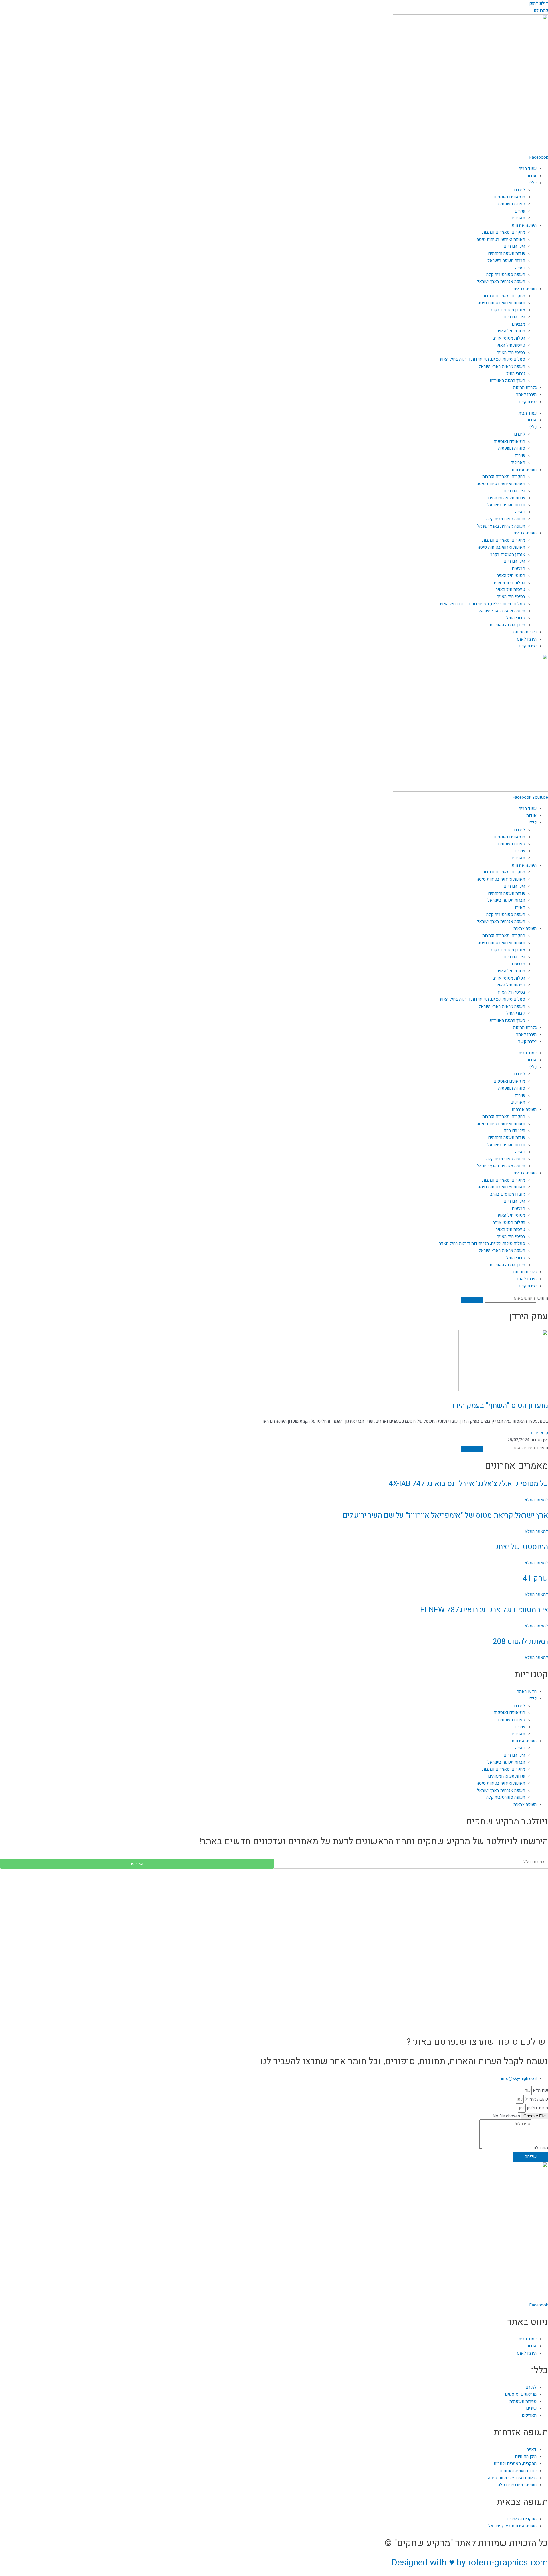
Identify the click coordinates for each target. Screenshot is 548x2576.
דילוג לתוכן (538, 3)
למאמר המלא (536, 1500)
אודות (531, 176)
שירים (520, 211)
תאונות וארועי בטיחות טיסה (501, 303)
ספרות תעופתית (512, 204)
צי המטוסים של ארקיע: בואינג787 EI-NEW (484, 1610)
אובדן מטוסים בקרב (508, 310)
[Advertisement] (377, 1909)
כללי (533, 183)
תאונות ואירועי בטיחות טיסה (501, 239)
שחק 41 (535, 1578)
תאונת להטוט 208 (520, 1642)
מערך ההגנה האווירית (507, 381)
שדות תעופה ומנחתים (507, 253)
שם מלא (540, 2090)
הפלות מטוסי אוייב (509, 338)
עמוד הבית (528, 169)
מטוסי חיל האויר (511, 331)
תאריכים (518, 218)
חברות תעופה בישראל (506, 261)
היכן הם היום (514, 246)
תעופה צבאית (525, 289)
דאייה (520, 268)
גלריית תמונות (525, 387)
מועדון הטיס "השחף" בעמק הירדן (498, 1406)
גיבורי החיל (516, 374)
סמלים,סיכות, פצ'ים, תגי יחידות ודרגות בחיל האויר (482, 359)
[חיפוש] (472, 1300)
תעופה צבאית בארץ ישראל (502, 366)
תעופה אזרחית (524, 225)
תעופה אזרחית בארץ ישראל (501, 282)
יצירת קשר (527, 402)
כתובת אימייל (536, 2099)
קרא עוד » (539, 1433)
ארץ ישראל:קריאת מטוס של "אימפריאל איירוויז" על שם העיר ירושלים (445, 1515)
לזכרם (520, 190)
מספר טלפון (537, 2108)
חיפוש (543, 1298)
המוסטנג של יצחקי (520, 1547)
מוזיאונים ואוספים (509, 197)
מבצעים (518, 324)
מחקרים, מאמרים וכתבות (504, 232)
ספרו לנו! (540, 2148)
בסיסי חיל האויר (511, 352)
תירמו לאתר (526, 395)
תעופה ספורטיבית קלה (506, 274)
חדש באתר (527, 1691)
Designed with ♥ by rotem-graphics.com (470, 2562)
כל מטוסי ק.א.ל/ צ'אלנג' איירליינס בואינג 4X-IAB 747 (468, 1484)
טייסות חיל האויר (510, 345)
